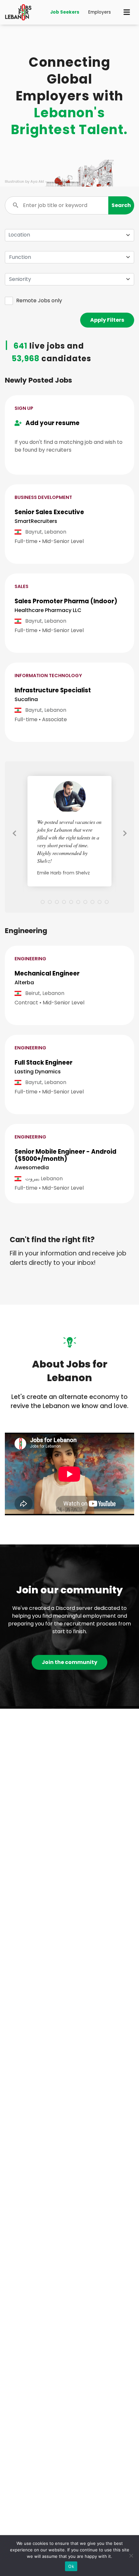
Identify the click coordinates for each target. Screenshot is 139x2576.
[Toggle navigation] (127, 12)
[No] (131, 2556)
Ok (71, 2566)
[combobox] (69, 257)
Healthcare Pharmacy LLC (48, 610)
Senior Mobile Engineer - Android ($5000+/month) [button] (65, 1155)
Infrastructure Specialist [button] (53, 690)
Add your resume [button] (51, 423)
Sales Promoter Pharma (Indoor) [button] (66, 601)
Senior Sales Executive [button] (49, 512)
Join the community (69, 1662)
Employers (100, 12)
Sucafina (26, 699)
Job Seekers (65, 12)
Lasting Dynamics (38, 1072)
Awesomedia (32, 1167)
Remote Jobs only (39, 300)
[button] (121, 205)
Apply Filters (107, 320)
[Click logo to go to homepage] (18, 12)
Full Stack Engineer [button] (43, 1063)
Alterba (24, 982)
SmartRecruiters (36, 521)
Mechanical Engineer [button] (47, 973)
